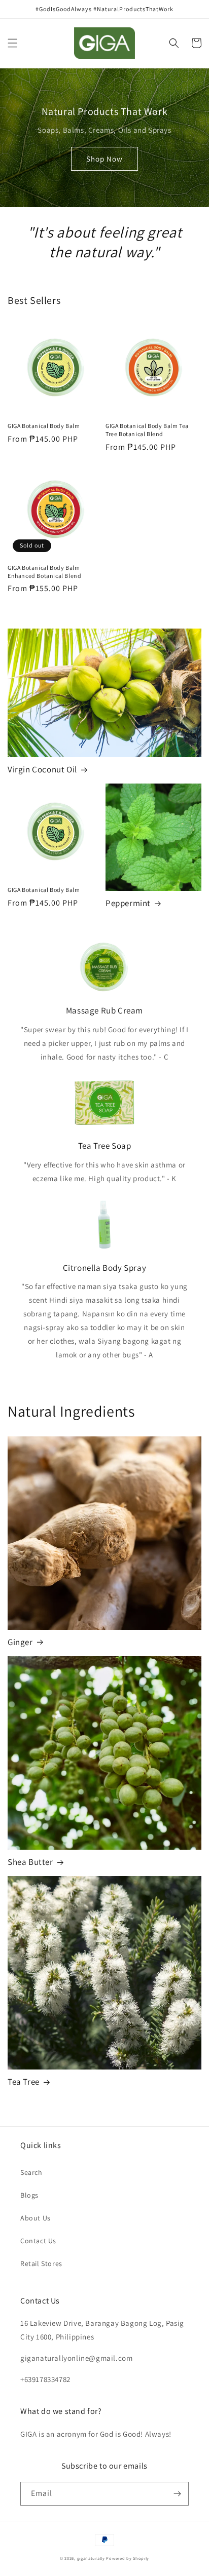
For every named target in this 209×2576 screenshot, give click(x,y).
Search (31, 2172)
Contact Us (38, 2241)
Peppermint (128, 903)
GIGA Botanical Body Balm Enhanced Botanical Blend (44, 572)
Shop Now (104, 159)
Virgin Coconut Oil (42, 769)
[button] (13, 43)
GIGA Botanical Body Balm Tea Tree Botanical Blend (147, 430)
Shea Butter (30, 1862)
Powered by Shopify (128, 2558)
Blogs (29, 2195)
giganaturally (91, 2558)
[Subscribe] (177, 2494)
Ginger (20, 1642)
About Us (36, 2218)
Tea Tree (24, 2082)
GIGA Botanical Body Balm (44, 426)
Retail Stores (41, 2263)
